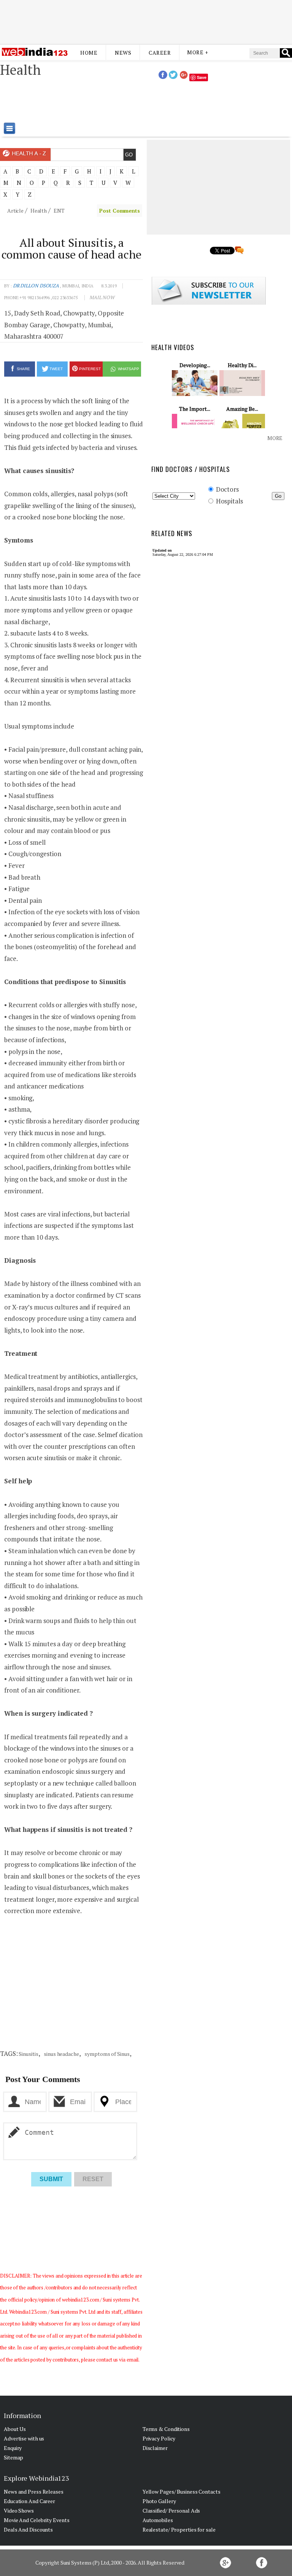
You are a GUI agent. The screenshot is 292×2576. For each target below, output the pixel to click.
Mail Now (102, 297)
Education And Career (29, 2501)
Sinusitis (28, 2054)
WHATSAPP (129, 369)
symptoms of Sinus (106, 2054)
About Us (15, 2429)
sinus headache (61, 2054)
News (123, 53)
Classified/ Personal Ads (171, 2511)
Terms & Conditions (166, 2429)
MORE (275, 438)
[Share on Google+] (183, 77)
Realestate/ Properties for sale (179, 2529)
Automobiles (158, 2520)
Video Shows (19, 2511)
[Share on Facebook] (163, 77)
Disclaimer (155, 2448)
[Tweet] (173, 77)
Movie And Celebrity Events (36, 2520)
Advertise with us (24, 2438)
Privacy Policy (159, 2438)
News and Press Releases (34, 2492)
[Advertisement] (146, 20)
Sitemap (13, 2457)
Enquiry (13, 2448)
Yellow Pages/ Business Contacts (182, 2492)
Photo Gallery (159, 2501)
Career (160, 53)
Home (89, 53)
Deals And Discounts (28, 2529)
